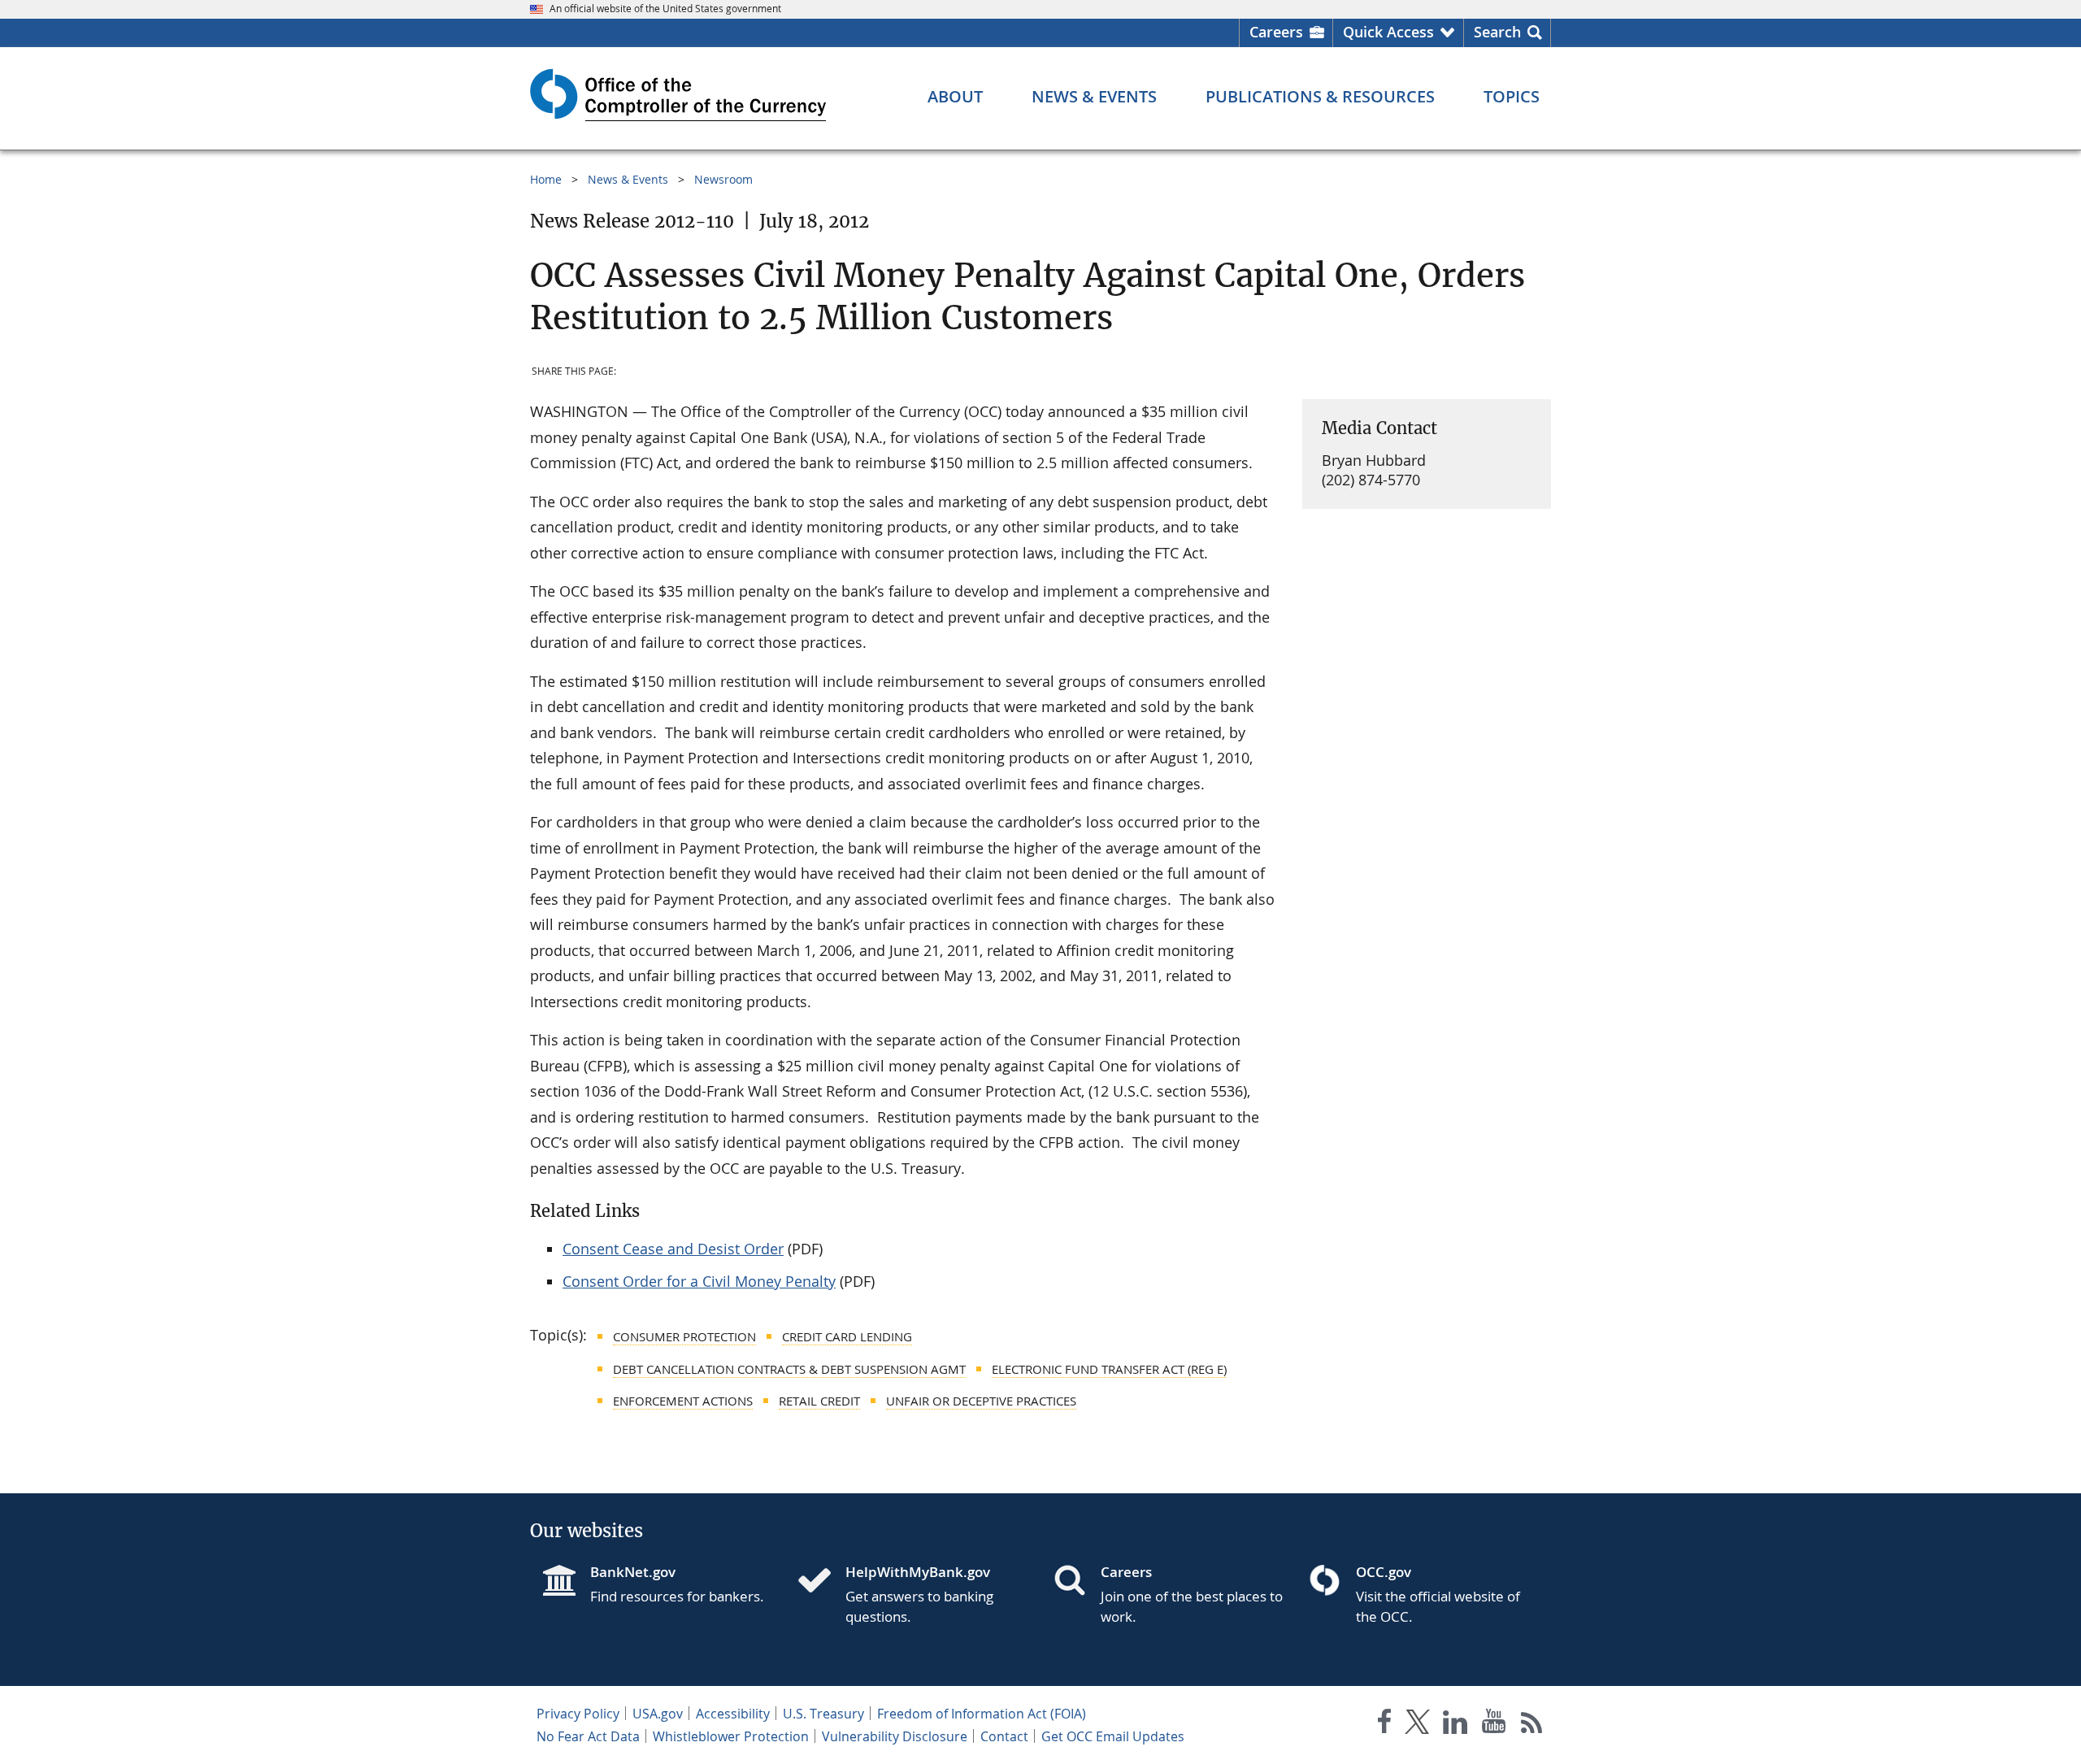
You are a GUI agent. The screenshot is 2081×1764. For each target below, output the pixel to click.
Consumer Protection (684, 1336)
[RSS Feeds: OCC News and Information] (1532, 1725)
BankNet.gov (633, 1572)
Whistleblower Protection (731, 1736)
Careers (1276, 32)
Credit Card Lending (847, 1336)
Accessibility (733, 1714)
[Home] (821, 1582)
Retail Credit (819, 1401)
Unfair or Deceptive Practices (981, 1401)
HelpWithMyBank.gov (918, 1572)
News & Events (628, 179)
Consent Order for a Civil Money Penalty (699, 1281)
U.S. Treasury (823, 1714)
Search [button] (1497, 32)
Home (546, 179)
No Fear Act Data (588, 1736)
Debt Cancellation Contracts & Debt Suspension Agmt (789, 1369)
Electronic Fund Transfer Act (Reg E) (1109, 1369)
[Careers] (1076, 1582)
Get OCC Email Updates (1113, 1736)
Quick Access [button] (1388, 32)
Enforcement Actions (683, 1401)
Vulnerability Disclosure (895, 1736)
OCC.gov (1384, 1572)
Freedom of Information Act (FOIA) (982, 1714)
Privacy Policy (578, 1714)
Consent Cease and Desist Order (673, 1249)
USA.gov (658, 1714)
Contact (1004, 1736)
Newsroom (723, 179)
